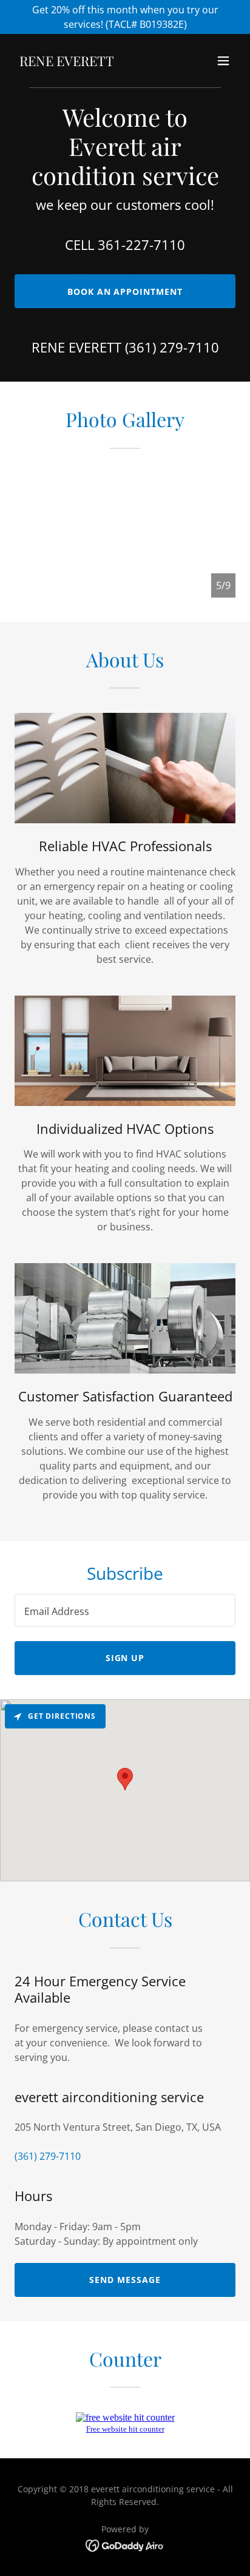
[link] (67, 62)
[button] (223, 61)
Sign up (125, 1658)
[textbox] (125, 1610)
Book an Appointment (125, 292)
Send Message (125, 2280)
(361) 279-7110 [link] (172, 347)
